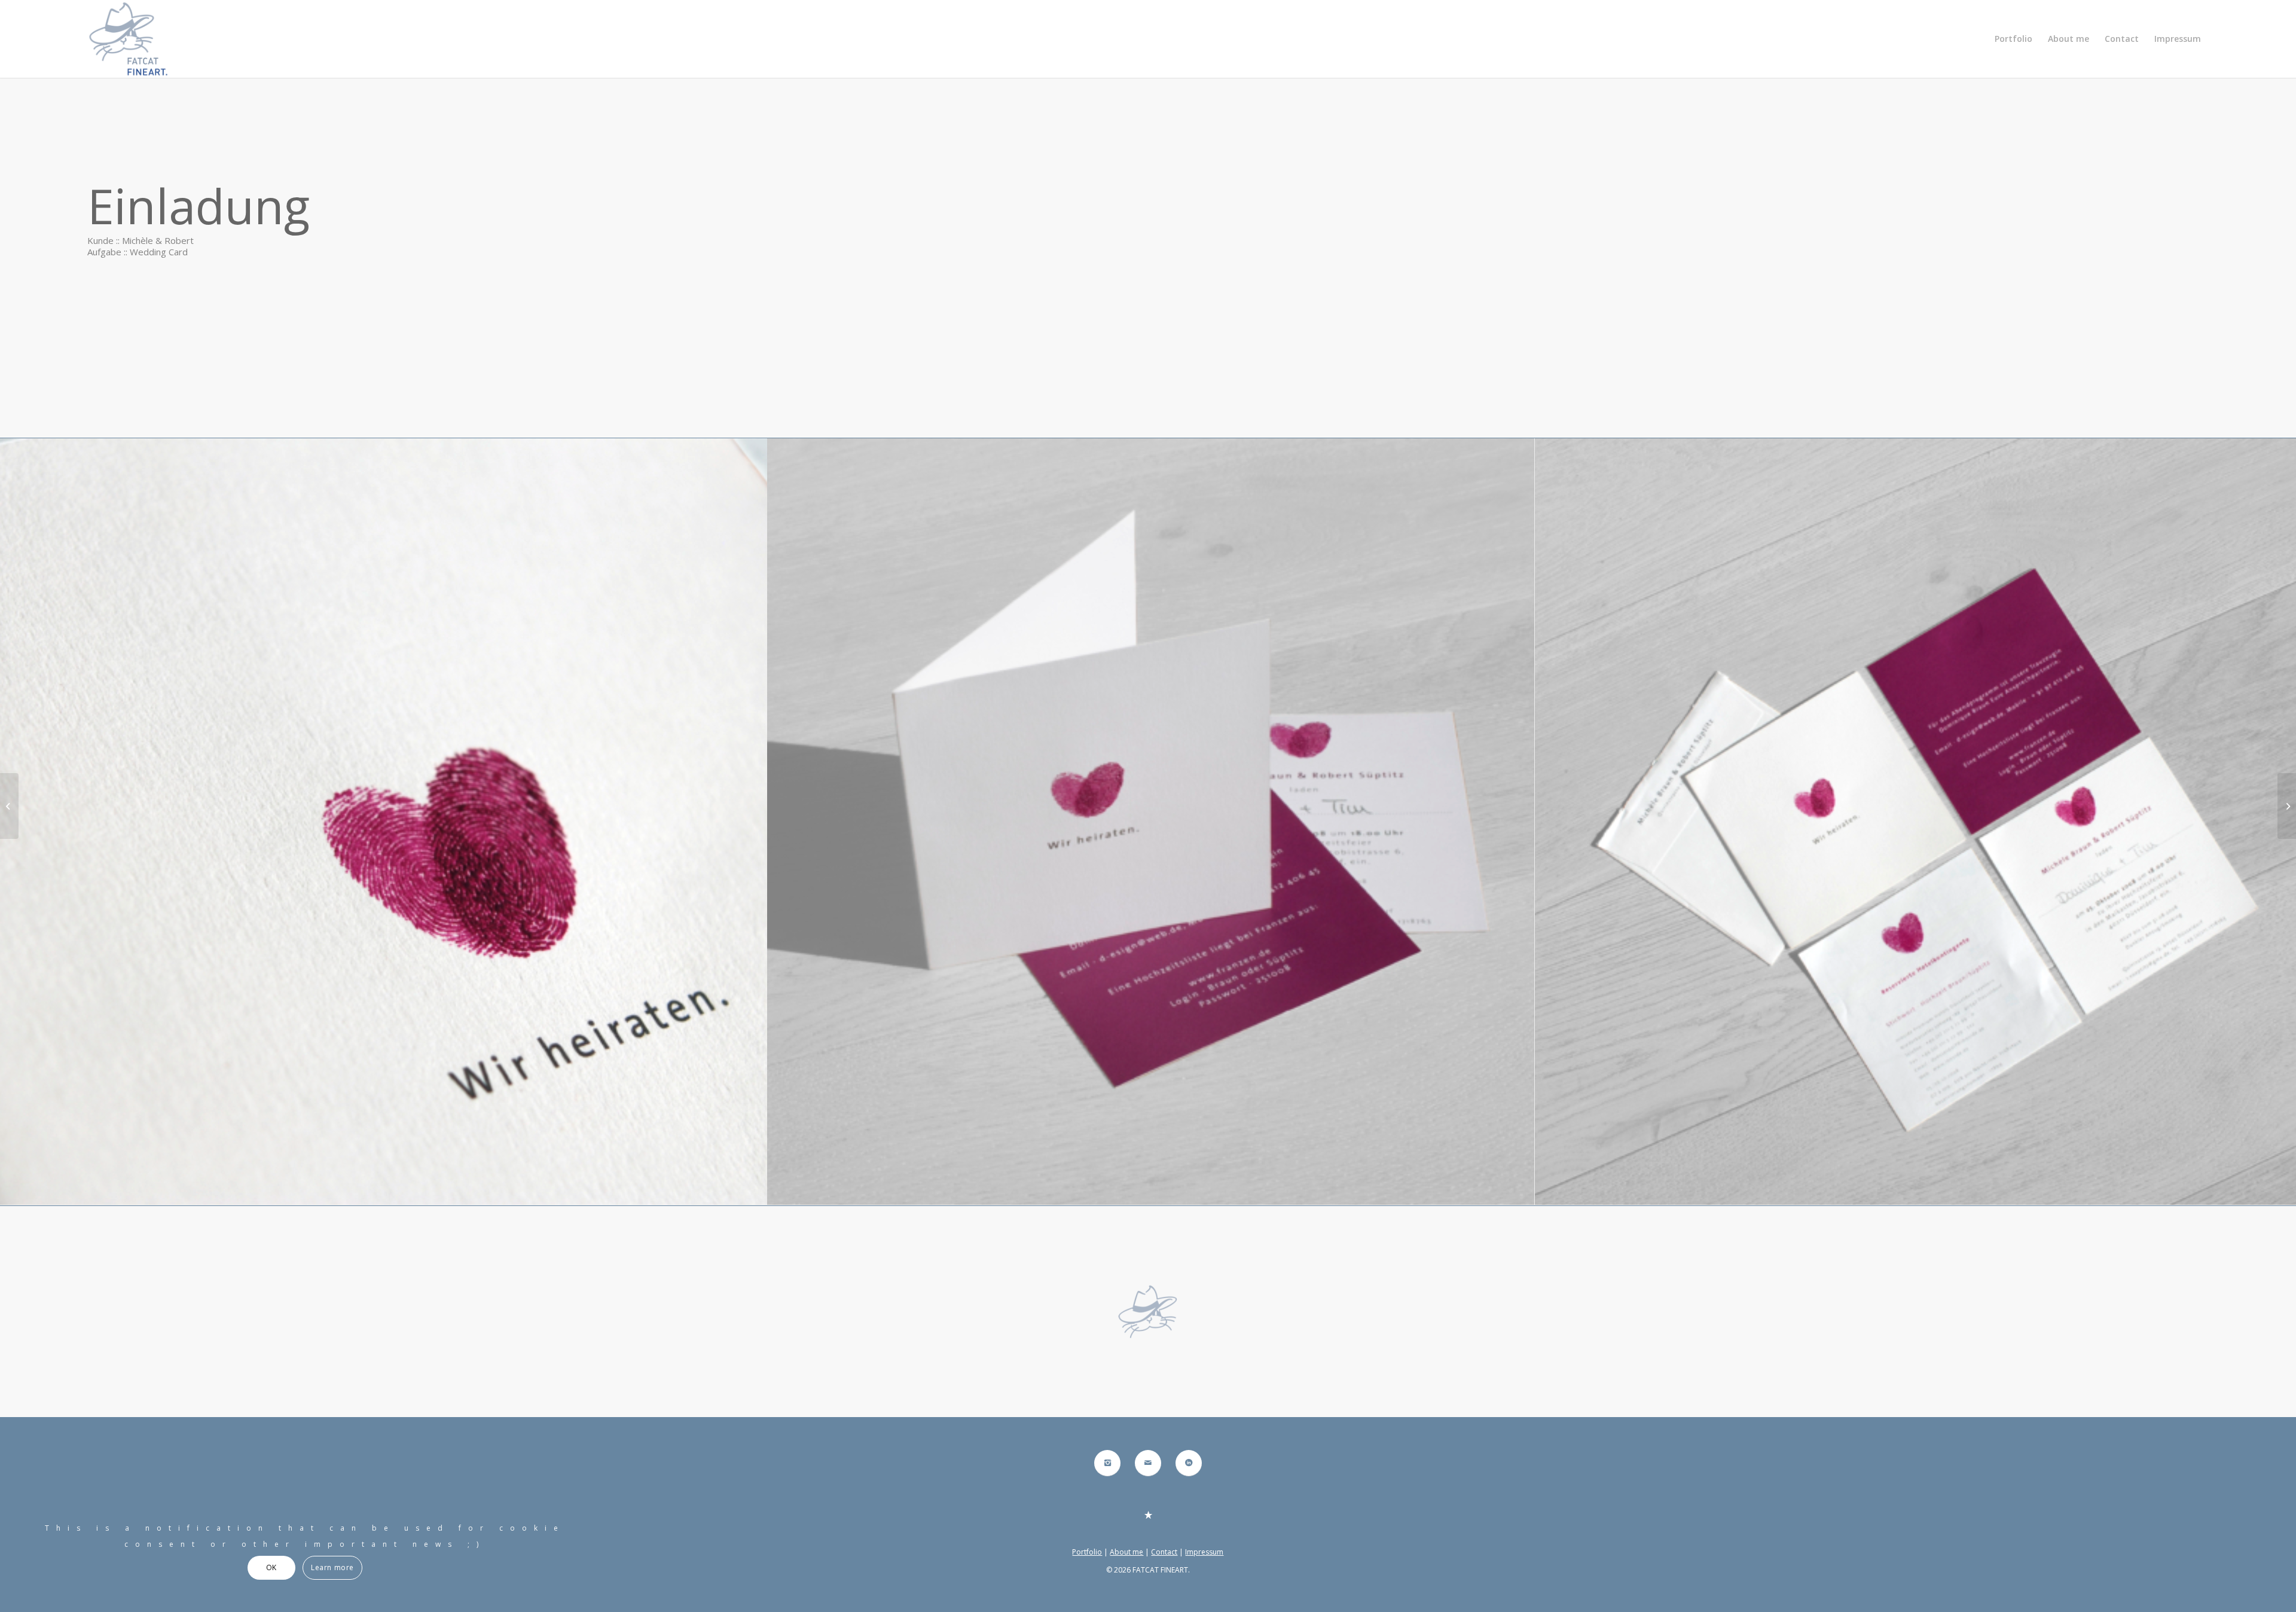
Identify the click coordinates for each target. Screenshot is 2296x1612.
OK (271, 1567)
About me (1126, 1552)
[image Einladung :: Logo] (384, 822)
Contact (1164, 1552)
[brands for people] (9, 806)
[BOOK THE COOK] (2287, 806)
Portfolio (1087, 1552)
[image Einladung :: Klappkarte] (1151, 822)
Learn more (332, 1567)
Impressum (1204, 1552)
